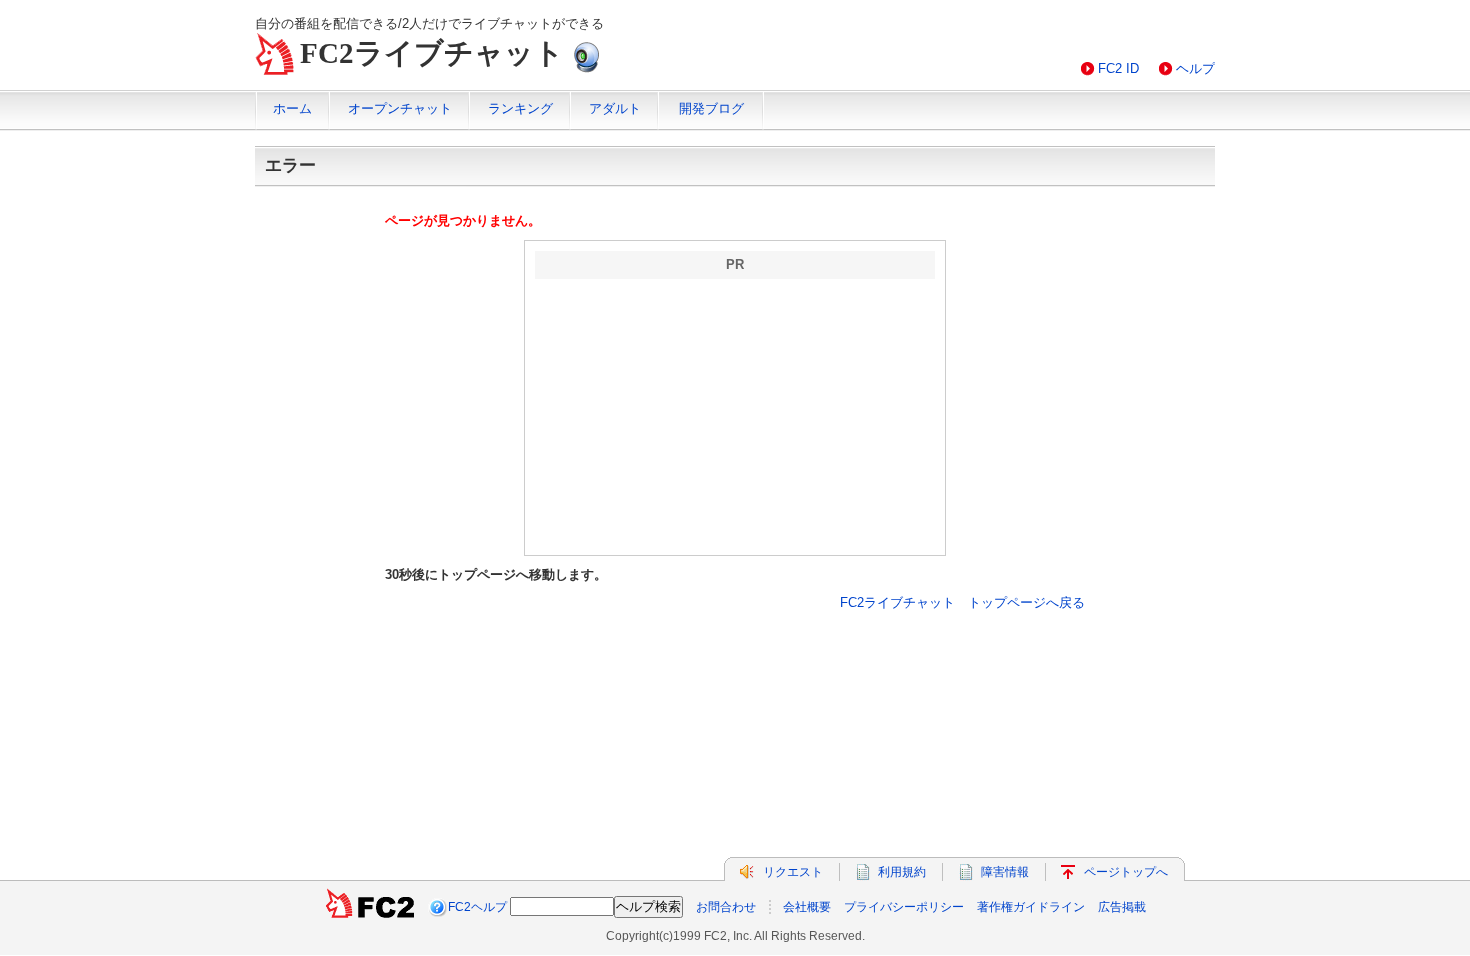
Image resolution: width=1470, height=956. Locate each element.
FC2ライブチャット (432, 53)
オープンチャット (400, 108)
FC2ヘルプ (477, 907)
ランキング (520, 108)
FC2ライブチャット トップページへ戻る (962, 602)
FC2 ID (1118, 68)
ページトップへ (1126, 872)
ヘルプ (1195, 68)
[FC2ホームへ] (370, 907)
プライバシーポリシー (904, 907)
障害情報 (1005, 872)
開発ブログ (711, 108)
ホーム (292, 108)
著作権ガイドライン (1031, 907)
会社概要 (807, 907)
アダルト (615, 108)
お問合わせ (726, 907)
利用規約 (902, 872)
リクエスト (793, 872)
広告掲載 (1122, 907)
